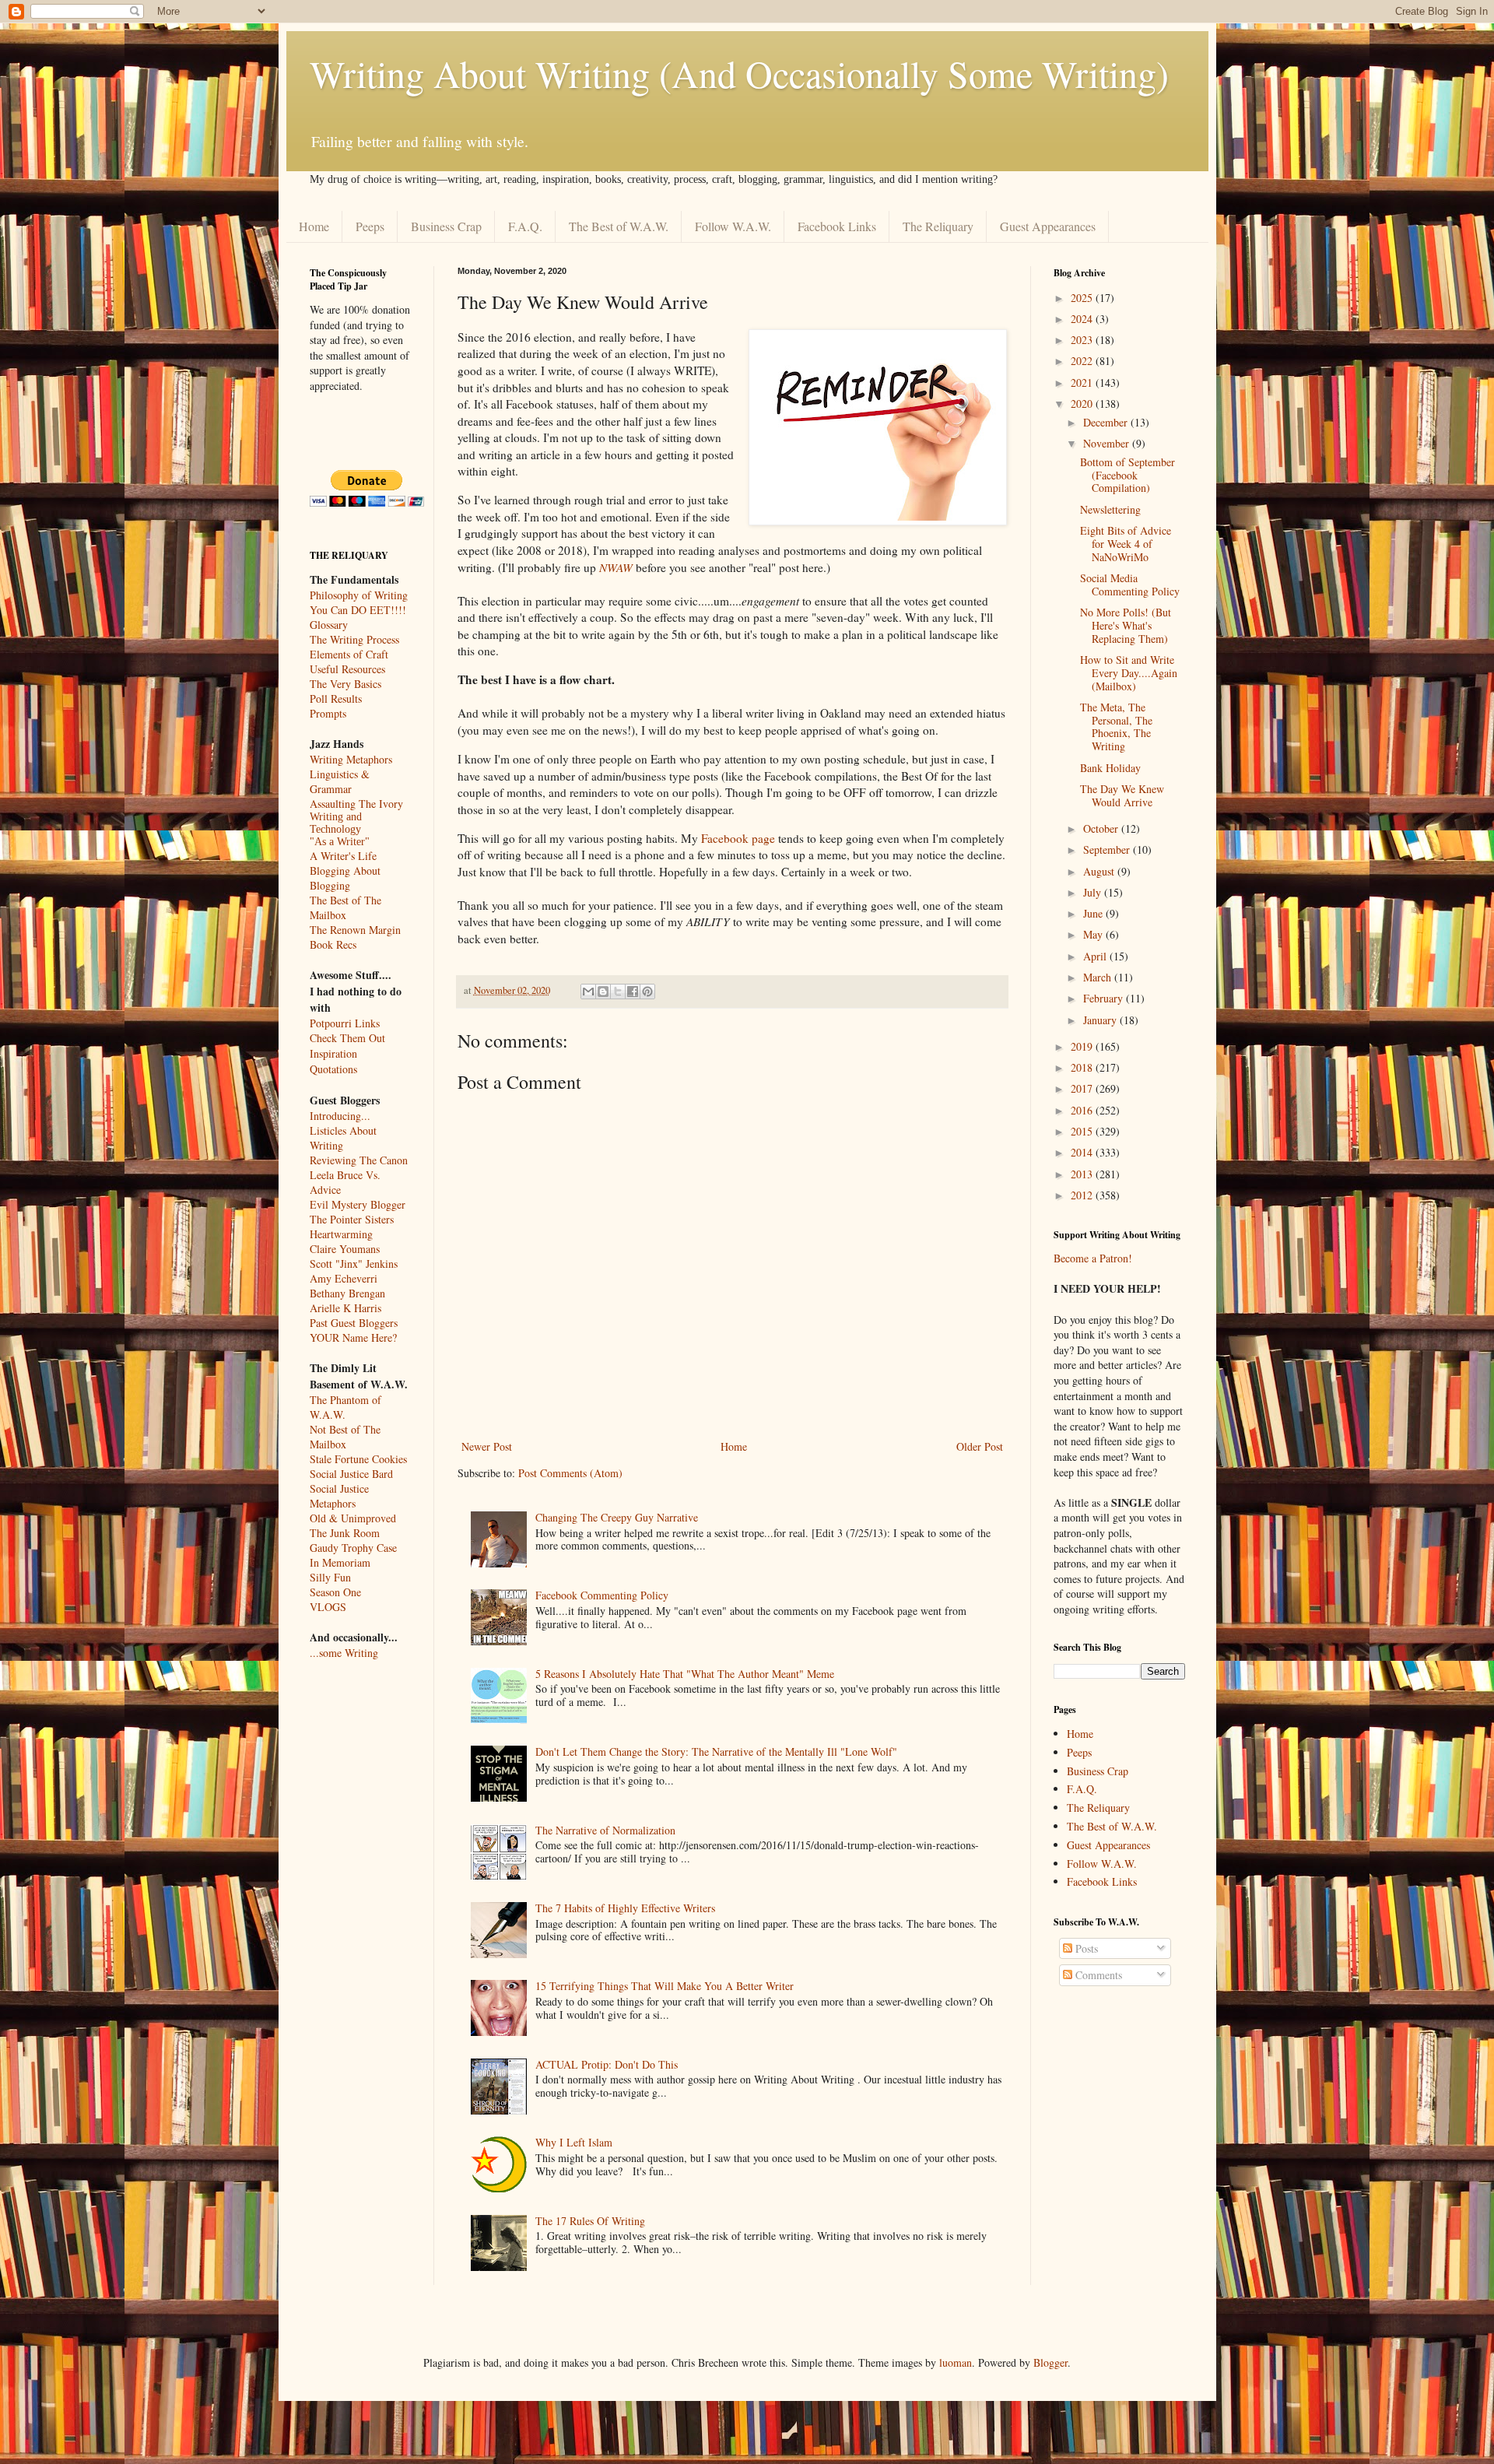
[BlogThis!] (603, 992)
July (1094, 892)
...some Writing (344, 1653)
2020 (1083, 404)
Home (314, 226)
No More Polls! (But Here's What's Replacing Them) (1126, 625)
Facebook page (738, 838)
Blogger (1050, 2362)
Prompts (328, 713)
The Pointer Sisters (352, 1219)
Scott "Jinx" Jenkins (354, 1264)
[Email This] (588, 992)
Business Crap (446, 226)
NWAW (616, 567)
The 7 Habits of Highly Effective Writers (625, 1908)
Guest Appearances (1048, 226)
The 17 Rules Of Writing (590, 2221)
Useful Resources (347, 669)
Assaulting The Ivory (356, 804)
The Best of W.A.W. (619, 226)
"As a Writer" (340, 842)
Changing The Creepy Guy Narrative (617, 1517)
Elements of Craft (349, 654)
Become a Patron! (1093, 1258)
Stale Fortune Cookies (358, 1459)
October (1102, 828)
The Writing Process (354, 639)
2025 (1083, 298)
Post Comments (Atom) (570, 1473)
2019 (1083, 1046)
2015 (1083, 1131)
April (1096, 956)
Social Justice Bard (351, 1474)
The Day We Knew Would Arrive (1122, 795)
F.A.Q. (525, 226)
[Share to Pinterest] (647, 992)
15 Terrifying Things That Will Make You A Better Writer (665, 1986)
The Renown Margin (355, 930)
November (1108, 443)
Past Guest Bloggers (354, 1323)
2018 (1083, 1067)
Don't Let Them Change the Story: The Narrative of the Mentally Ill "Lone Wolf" (716, 1751)
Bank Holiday (1110, 768)
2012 (1083, 1195)
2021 (1083, 383)
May (1094, 934)
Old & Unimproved (353, 1518)
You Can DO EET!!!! (358, 610)
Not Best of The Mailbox (345, 1437)
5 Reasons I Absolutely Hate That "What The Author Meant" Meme (685, 1674)
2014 (1083, 1152)
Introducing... (340, 1116)
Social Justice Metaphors (339, 1496)
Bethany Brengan (347, 1293)
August (1100, 871)
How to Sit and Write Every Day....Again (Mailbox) (1129, 673)
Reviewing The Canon (359, 1160)
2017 (1083, 1088)
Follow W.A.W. (733, 226)
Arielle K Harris (345, 1308)
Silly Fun (330, 1577)
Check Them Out (347, 1038)
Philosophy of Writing (359, 595)
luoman (956, 2362)
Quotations (333, 1069)
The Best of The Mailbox (345, 907)
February (1105, 998)
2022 (1083, 361)
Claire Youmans (345, 1249)
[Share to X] (618, 992)
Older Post (980, 1446)
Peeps (370, 226)
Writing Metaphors (351, 759)
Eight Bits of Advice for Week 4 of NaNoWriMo (1126, 544)
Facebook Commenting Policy (602, 1595)
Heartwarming (341, 1234)
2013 (1083, 1174)
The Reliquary (938, 226)
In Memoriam (340, 1562)
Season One (335, 1592)
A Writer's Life (343, 856)
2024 (1083, 319)
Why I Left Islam (574, 2142)
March (1099, 977)
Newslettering (1110, 509)
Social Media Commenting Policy (1130, 584)
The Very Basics (345, 684)
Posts (1085, 1948)
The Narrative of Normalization (605, 1830)
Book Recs (333, 944)
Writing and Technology (336, 823)
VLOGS (328, 1607)
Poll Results (336, 698)
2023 (1083, 340)
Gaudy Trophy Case (353, 1548)
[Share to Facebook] (633, 992)
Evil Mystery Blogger (358, 1204)
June (1094, 913)
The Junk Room (345, 1533)
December (1107, 422)
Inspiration (333, 1053)
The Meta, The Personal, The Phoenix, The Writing (1116, 727)
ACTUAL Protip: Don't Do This (607, 2064)
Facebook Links (837, 226)
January (1101, 1020)
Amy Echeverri (344, 1278)
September (1108, 849)
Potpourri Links (345, 1023)
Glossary (329, 625)
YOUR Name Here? (353, 1337)
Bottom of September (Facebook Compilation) (1128, 475)
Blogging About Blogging (345, 878)
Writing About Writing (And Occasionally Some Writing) (739, 73)
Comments (1097, 1975)
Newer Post (487, 1446)
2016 (1083, 1110)
